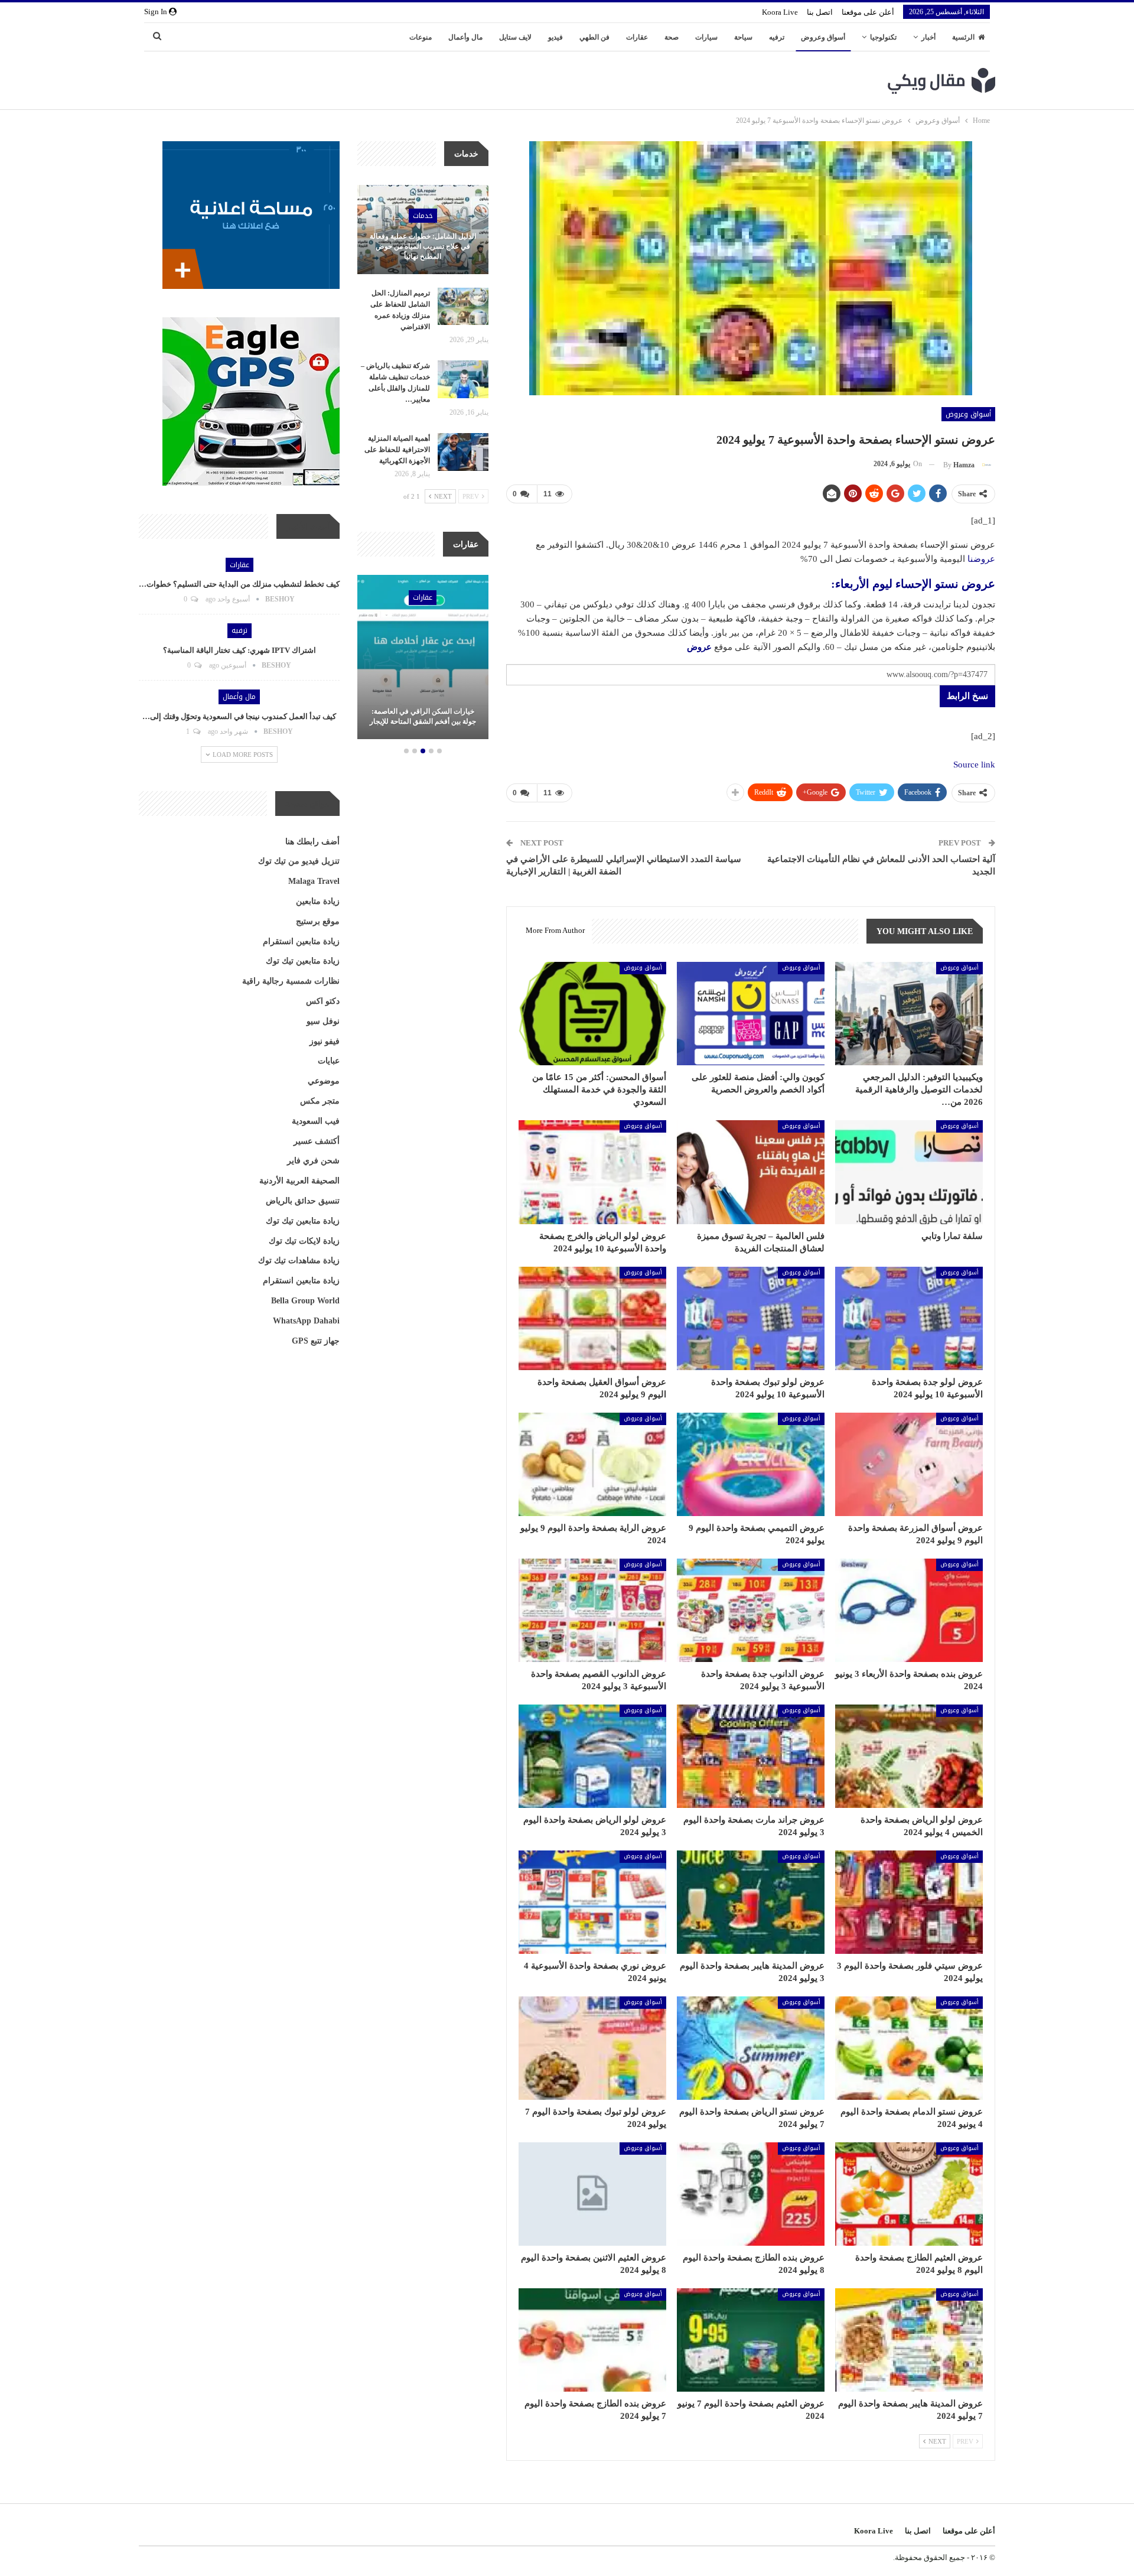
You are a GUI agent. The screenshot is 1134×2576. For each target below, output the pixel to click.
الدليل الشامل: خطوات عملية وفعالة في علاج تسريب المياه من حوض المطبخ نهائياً (423, 246)
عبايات (329, 1061)
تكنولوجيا (883, 37)
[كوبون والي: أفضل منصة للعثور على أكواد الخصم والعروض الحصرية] (751, 1014)
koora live (780, 12)
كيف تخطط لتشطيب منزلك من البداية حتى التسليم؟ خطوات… (239, 584)
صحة (672, 37)
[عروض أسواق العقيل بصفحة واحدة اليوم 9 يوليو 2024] (592, 1318)
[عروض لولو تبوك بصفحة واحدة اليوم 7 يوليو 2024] (592, 2048)
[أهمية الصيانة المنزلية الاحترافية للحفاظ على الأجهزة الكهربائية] (463, 452)
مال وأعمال (465, 37)
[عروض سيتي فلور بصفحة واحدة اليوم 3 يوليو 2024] (909, 1902)
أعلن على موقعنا (868, 12)
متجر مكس (320, 1101)
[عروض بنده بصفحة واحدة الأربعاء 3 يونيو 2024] (909, 1610)
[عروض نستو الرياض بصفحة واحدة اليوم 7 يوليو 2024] (751, 2048)
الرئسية (963, 37)
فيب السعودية (316, 1121)
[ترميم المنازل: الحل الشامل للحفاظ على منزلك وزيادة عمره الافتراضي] (463, 307)
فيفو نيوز (325, 1041)
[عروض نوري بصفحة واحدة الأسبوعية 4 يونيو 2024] (592, 1902)
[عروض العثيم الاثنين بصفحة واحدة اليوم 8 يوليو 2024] (592, 2194)
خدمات (423, 216)
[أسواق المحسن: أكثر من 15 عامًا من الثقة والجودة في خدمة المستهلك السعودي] (592, 1014)
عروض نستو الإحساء (945, 584)
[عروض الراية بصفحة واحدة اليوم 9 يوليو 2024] (592, 1464)
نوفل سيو (323, 1021)
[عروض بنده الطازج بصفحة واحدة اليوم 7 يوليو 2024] (592, 2340)
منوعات (421, 37)
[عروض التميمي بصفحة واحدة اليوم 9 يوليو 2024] (751, 1464)
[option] (423, 659)
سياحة (743, 37)
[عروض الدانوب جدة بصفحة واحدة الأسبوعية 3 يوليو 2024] (751, 1610)
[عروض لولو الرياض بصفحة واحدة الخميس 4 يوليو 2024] (909, 1756)
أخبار (928, 37)
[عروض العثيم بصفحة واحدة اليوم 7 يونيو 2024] (751, 2340)
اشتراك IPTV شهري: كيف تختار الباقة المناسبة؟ (239, 650)
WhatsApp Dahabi (306, 1321)
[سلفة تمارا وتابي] (909, 1172)
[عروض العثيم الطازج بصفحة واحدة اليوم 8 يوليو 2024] (909, 2194)
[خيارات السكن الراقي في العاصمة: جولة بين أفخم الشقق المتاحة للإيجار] (423, 657)
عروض (699, 647)
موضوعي (324, 1081)
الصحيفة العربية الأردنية (299, 1181)
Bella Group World (305, 1301)
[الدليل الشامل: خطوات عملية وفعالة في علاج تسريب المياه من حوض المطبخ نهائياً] (423, 230)
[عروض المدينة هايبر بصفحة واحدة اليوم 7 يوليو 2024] (909, 2340)
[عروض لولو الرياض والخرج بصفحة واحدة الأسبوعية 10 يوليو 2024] (592, 1172)
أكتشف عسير (317, 1141)
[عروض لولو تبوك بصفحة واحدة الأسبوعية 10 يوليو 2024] (751, 1318)
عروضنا (981, 559)
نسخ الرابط (967, 696)
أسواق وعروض (823, 37)
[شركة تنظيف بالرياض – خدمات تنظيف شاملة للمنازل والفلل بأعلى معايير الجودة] (463, 379)
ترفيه (777, 37)
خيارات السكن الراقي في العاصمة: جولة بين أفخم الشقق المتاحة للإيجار (423, 716)
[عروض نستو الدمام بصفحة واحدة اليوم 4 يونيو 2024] (909, 2048)
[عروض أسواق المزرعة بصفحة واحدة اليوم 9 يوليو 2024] (909, 1464)
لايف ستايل (515, 37)
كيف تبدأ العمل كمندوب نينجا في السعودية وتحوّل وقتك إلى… (239, 716)
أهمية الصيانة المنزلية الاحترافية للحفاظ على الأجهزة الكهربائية (397, 450)
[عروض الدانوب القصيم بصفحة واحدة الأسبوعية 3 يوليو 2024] (592, 1610)
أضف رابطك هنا (312, 842)
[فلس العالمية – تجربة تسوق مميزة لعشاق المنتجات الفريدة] (751, 1172)
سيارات (706, 37)
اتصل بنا (820, 12)
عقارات (637, 37)
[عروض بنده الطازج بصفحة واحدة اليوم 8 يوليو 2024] (751, 2194)
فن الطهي (594, 37)
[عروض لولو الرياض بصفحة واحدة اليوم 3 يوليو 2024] (592, 1756)
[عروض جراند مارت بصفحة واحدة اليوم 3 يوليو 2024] (751, 1756)
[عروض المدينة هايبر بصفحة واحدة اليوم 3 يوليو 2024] (751, 1902)
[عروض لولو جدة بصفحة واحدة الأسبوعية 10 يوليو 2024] (909, 1318)
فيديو (555, 37)
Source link (974, 765)
